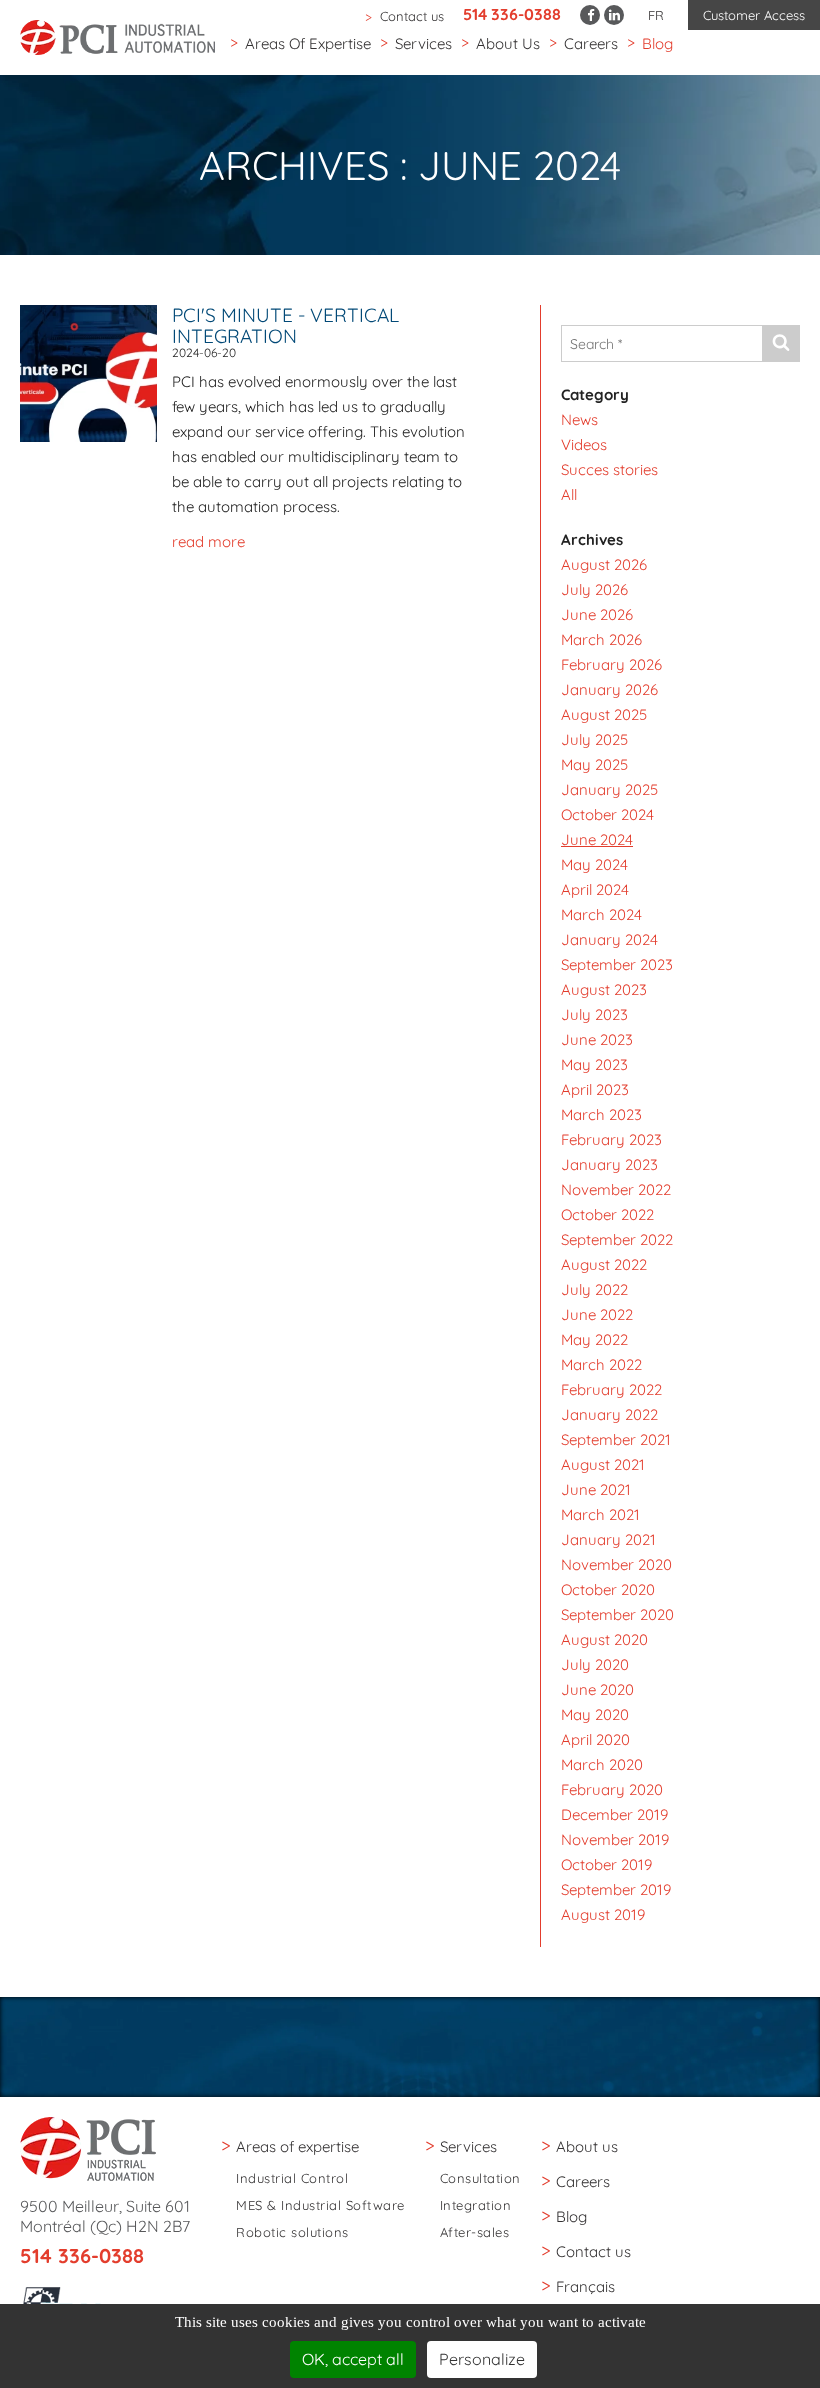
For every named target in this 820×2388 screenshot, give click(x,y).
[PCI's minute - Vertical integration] (96, 371)
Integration (476, 2205)
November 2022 (616, 1189)
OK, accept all (353, 2359)
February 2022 (611, 1389)
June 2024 (597, 839)
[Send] (780, 343)
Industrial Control (292, 2178)
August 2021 (603, 1464)
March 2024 (601, 914)
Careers (591, 43)
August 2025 (604, 714)
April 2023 (595, 1089)
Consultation (480, 2178)
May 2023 (594, 1064)
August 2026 (604, 564)
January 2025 (609, 789)
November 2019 (615, 1839)
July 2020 (595, 1664)
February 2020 (612, 1789)
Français (585, 2286)
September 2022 (617, 1239)
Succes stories (609, 469)
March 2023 (601, 1114)
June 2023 (597, 1039)
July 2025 (594, 739)
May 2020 (595, 1714)
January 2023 (609, 1164)
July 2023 (594, 1014)
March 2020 (602, 1764)
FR (656, 15)
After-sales (475, 2232)
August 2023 (604, 989)
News (579, 419)
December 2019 (614, 1814)
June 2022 (597, 1314)
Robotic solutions (292, 2232)
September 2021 (616, 1439)
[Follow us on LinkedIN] (614, 15)
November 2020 (616, 1564)
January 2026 (609, 689)
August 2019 (603, 1914)
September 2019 (616, 1889)
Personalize (482, 2359)
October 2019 (606, 1864)
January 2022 (609, 1414)
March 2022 (601, 1364)
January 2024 (609, 939)
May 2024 (594, 864)
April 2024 (595, 889)
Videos (584, 444)
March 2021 (600, 1514)
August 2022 (604, 1264)
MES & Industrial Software (320, 2205)
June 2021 (596, 1489)
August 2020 (604, 1639)
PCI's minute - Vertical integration (285, 325)
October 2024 (607, 814)
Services (423, 43)
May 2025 (594, 764)
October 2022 (607, 1214)
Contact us (412, 16)
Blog (657, 43)
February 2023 (611, 1139)
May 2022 (594, 1339)
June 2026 (597, 614)
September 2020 (617, 1614)
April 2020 (595, 1739)
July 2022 (594, 1289)
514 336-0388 (512, 14)
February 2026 (611, 664)
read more (208, 541)
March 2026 (601, 639)
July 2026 (594, 589)
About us (508, 43)
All (569, 494)
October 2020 (608, 1589)
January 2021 (608, 1539)
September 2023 (617, 964)
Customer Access (754, 15)
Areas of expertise (308, 43)
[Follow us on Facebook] (590, 15)
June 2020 (597, 1689)
